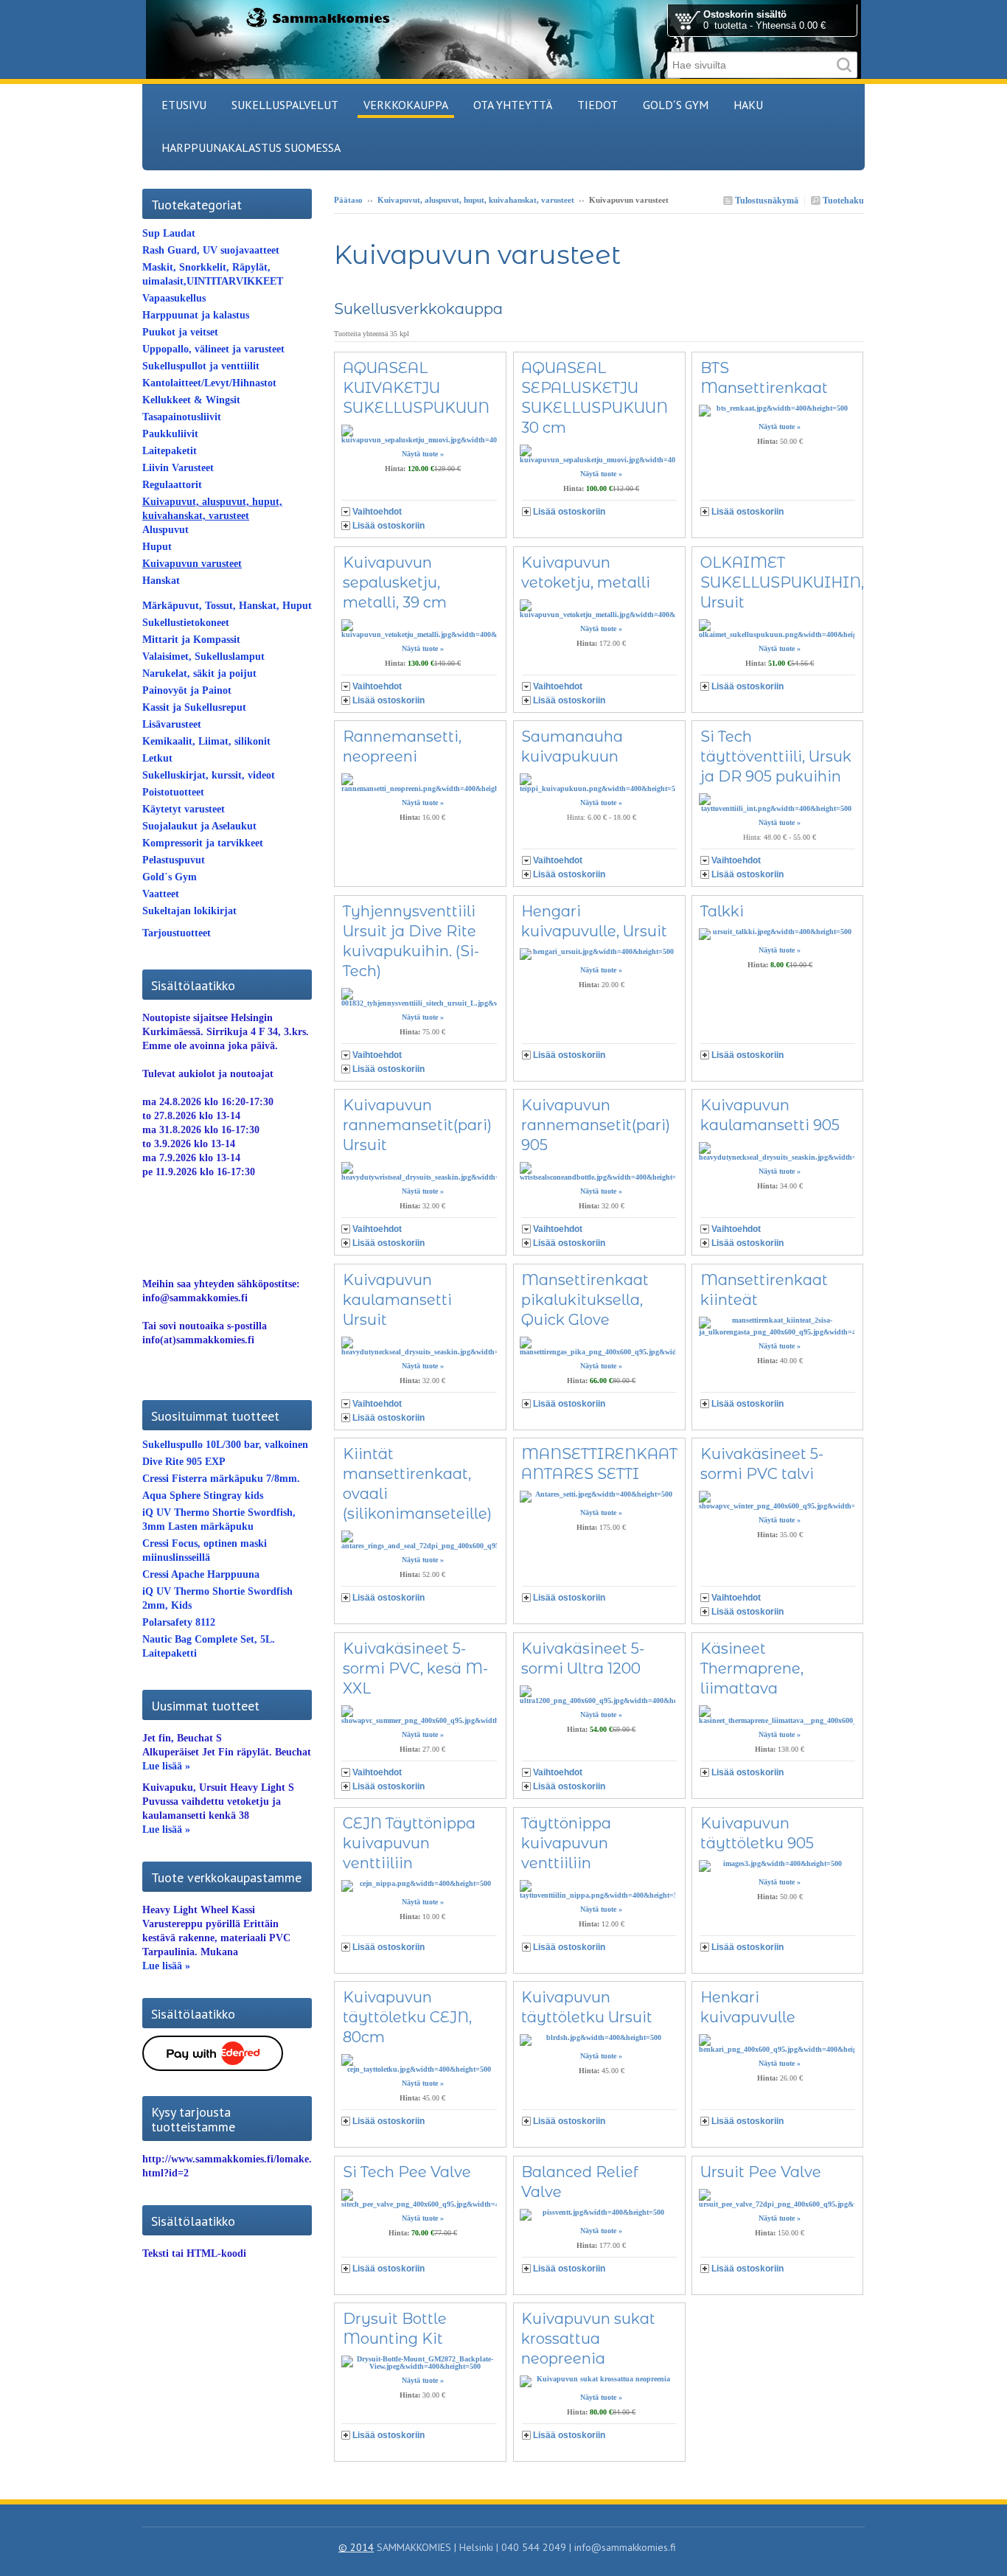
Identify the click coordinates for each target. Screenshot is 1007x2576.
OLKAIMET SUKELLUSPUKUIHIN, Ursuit (782, 582)
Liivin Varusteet (178, 468)
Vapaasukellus (174, 298)
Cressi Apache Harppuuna (201, 1574)
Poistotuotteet (173, 792)
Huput (157, 547)
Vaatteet (161, 894)
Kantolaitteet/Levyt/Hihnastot (209, 383)
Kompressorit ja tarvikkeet (203, 843)
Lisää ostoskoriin (388, 526)
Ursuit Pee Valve (761, 2172)
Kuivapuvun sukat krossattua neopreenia (588, 2339)
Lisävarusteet (172, 724)
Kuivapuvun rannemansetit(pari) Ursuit (417, 1125)
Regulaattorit (172, 485)
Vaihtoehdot (377, 512)
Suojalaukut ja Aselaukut (199, 826)
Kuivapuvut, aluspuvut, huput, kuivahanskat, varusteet (476, 200)
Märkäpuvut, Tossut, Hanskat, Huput (227, 606)
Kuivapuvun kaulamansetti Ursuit (397, 1300)
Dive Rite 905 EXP (184, 1462)
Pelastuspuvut (174, 860)
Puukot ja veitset (180, 332)
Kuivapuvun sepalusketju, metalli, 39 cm (395, 582)
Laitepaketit (170, 451)
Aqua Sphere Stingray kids (203, 1496)
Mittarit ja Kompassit (191, 640)
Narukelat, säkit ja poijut (199, 673)
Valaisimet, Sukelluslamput (203, 657)
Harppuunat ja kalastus (196, 315)
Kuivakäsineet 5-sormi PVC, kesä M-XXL (415, 1668)
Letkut (157, 758)
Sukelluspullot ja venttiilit (201, 366)
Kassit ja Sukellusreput (194, 707)
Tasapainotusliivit (182, 417)
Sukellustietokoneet (186, 623)
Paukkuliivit (170, 434)
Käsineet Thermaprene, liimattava (752, 1668)
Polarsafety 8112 (179, 1622)
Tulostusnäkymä (766, 201)
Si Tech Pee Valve (407, 2172)
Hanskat (161, 581)
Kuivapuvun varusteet (192, 564)
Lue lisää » (166, 1766)
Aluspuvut (165, 530)
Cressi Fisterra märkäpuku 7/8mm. (221, 1479)
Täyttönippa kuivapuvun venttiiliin (566, 1843)
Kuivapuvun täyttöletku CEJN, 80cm (407, 2017)
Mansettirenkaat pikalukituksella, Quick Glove (585, 1300)
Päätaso (348, 200)
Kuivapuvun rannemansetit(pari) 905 (596, 1125)
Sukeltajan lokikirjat (189, 911)
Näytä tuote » (423, 454)
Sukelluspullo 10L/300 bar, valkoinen (225, 1445)
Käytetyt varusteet (184, 809)
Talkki (722, 911)
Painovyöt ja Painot (187, 690)
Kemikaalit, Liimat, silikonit (206, 741)
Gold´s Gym (170, 877)
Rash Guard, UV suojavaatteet (211, 250)
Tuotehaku (842, 201)
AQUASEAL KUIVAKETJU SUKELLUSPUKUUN (416, 388)
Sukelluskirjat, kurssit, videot (209, 775)
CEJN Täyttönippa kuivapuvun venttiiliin (409, 1843)
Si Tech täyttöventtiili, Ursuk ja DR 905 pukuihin (776, 756)
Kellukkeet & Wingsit (191, 400)
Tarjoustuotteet (177, 933)
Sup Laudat (169, 233)
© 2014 (356, 2547)
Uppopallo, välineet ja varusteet (213, 349)
